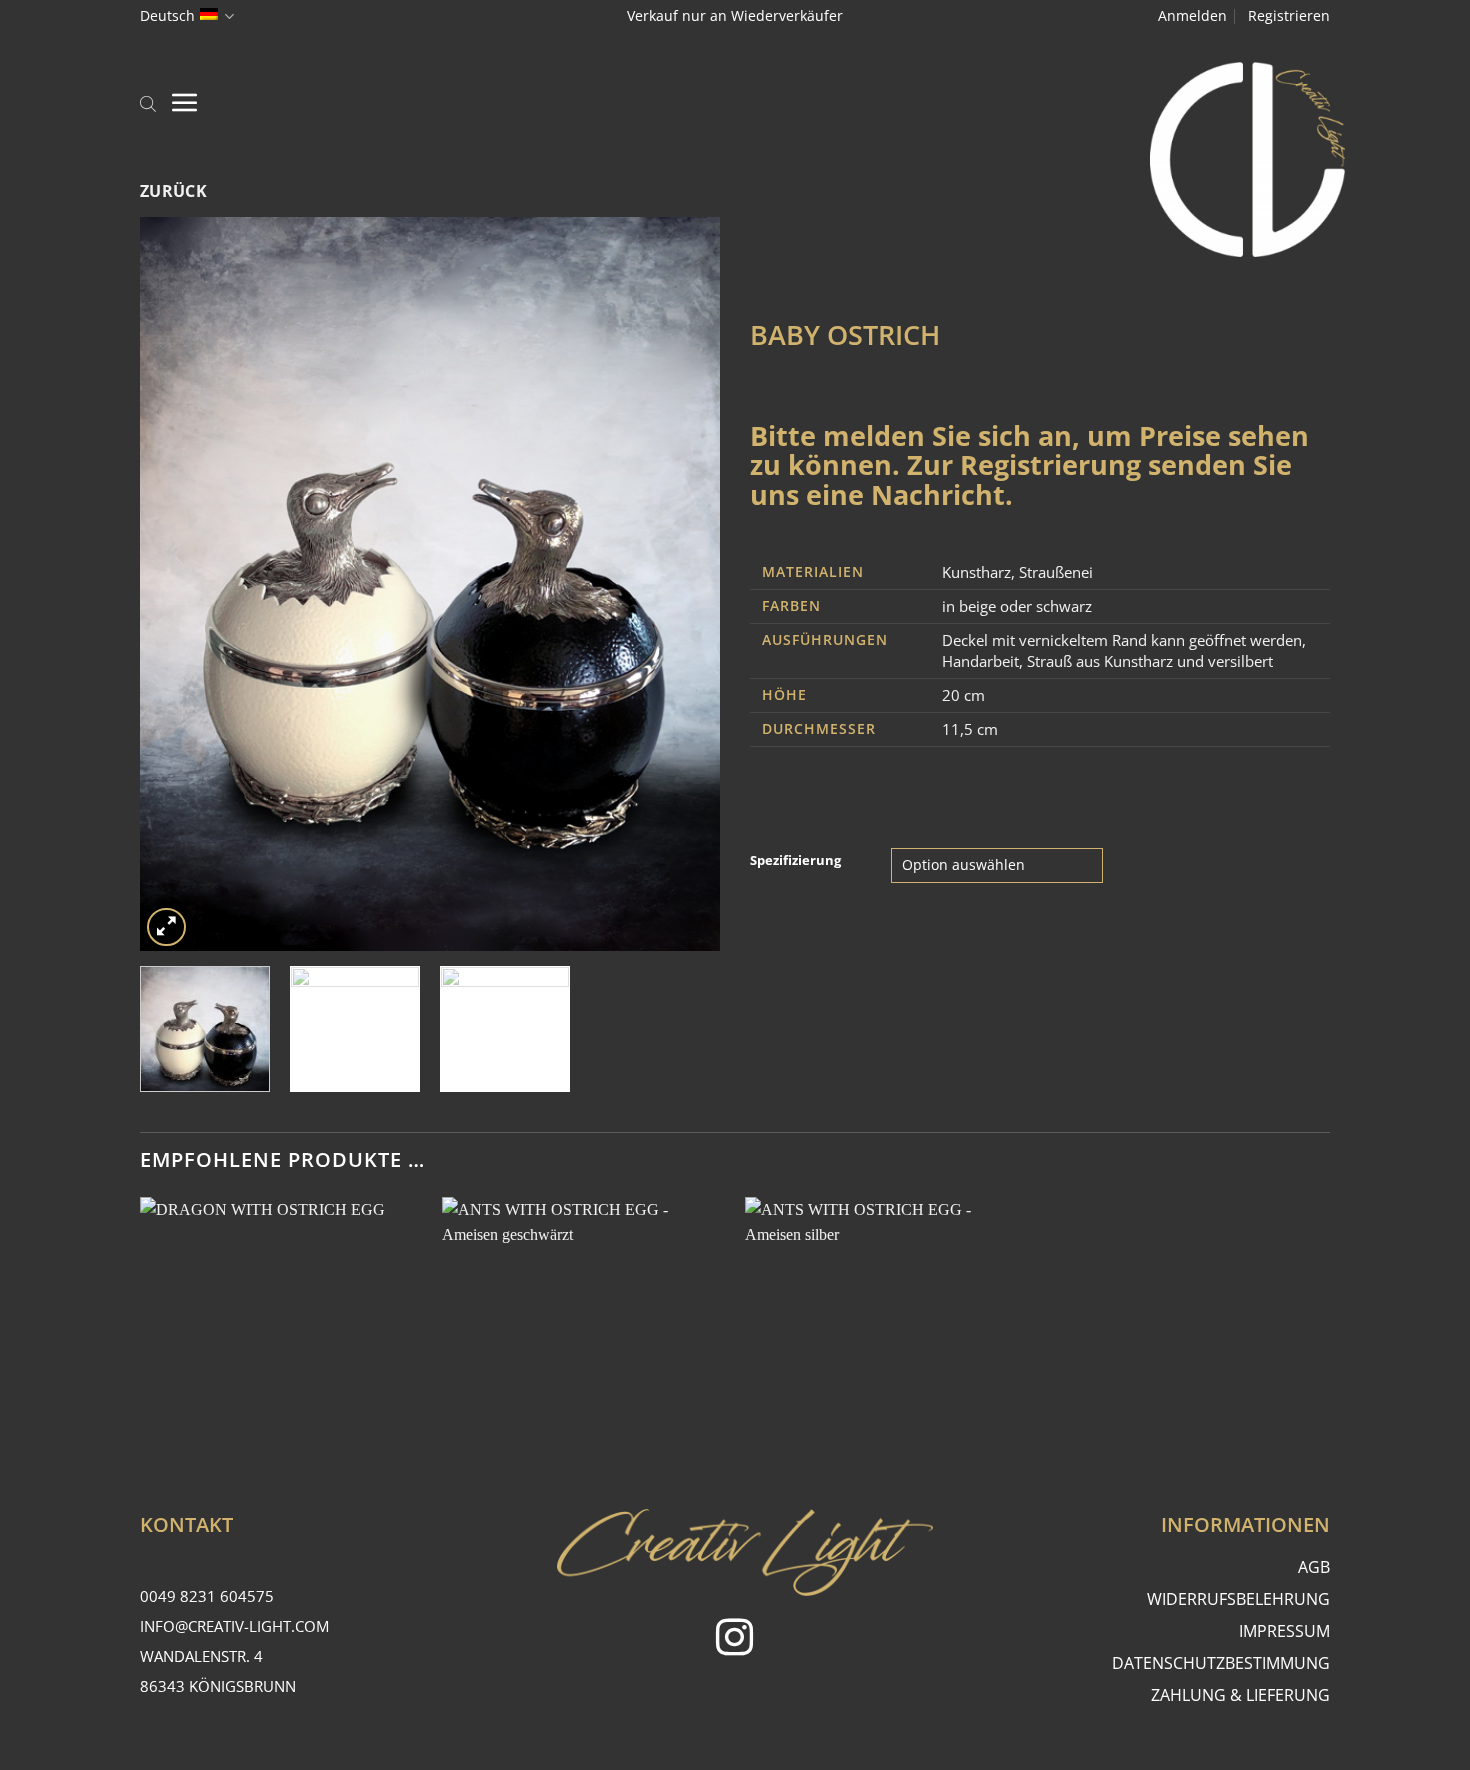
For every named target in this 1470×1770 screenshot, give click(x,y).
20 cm (963, 695)
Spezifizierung (795, 861)
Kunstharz (976, 572)
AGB (1314, 1567)
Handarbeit (980, 661)
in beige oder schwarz (1017, 606)
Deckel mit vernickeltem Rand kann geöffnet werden (1122, 640)
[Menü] (185, 102)
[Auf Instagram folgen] (734, 1640)
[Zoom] (166, 927)
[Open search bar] (148, 102)
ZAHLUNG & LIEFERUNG (1240, 1695)
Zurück (174, 191)
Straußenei (1056, 572)
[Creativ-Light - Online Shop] (735, 159)
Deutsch (167, 15)
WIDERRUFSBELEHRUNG (1238, 1599)
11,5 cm (970, 729)
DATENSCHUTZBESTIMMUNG (1221, 1663)
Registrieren (1289, 15)
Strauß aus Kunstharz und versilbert (1150, 661)
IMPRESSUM (1284, 1631)
